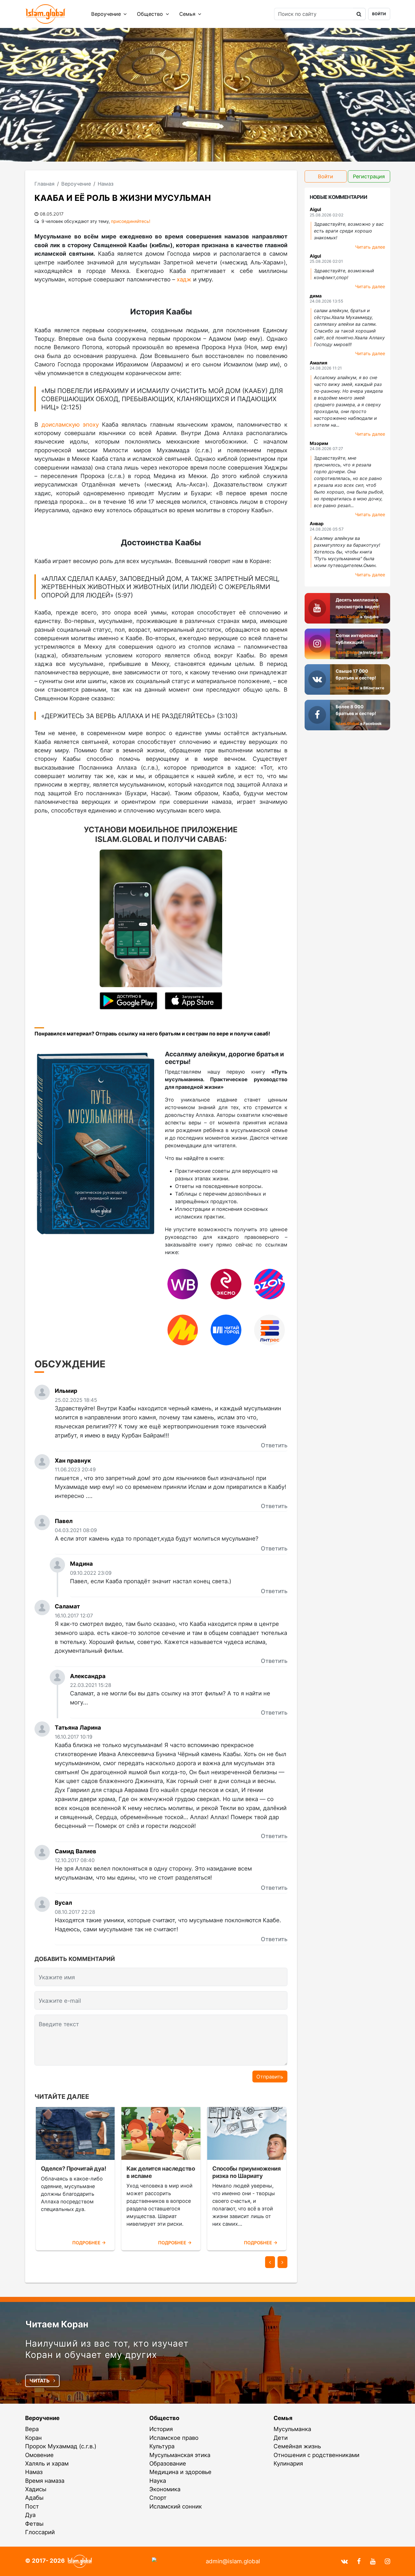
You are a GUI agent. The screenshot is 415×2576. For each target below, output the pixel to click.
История (161, 2429)
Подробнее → (89, 2243)
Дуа (30, 2515)
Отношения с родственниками (316, 2455)
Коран (33, 2438)
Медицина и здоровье (180, 2472)
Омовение (39, 2455)
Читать (40, 2381)
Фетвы (34, 2524)
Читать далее (370, 247)
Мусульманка (292, 2429)
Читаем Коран (57, 2324)
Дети (281, 2438)
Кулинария (288, 2463)
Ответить (274, 1445)
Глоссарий (40, 2532)
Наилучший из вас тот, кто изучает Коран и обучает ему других (107, 2349)
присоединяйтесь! (131, 221)
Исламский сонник (176, 2506)
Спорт (158, 2498)
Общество (151, 14)
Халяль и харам (47, 2463)
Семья (188, 14)
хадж (184, 279)
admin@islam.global (233, 2561)
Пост (32, 2506)
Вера (32, 2429)
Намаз (34, 2472)
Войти (379, 14)
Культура (162, 2446)
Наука (158, 2481)
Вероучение (107, 14)
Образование (168, 2463)
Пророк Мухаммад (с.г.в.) (61, 2446)
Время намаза (45, 2481)
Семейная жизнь (297, 2446)
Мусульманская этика (180, 2455)
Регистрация (369, 176)
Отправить (270, 2077)
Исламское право (174, 2438)
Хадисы (36, 2489)
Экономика (165, 2489)
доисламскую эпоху (70, 424)
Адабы (34, 2498)
